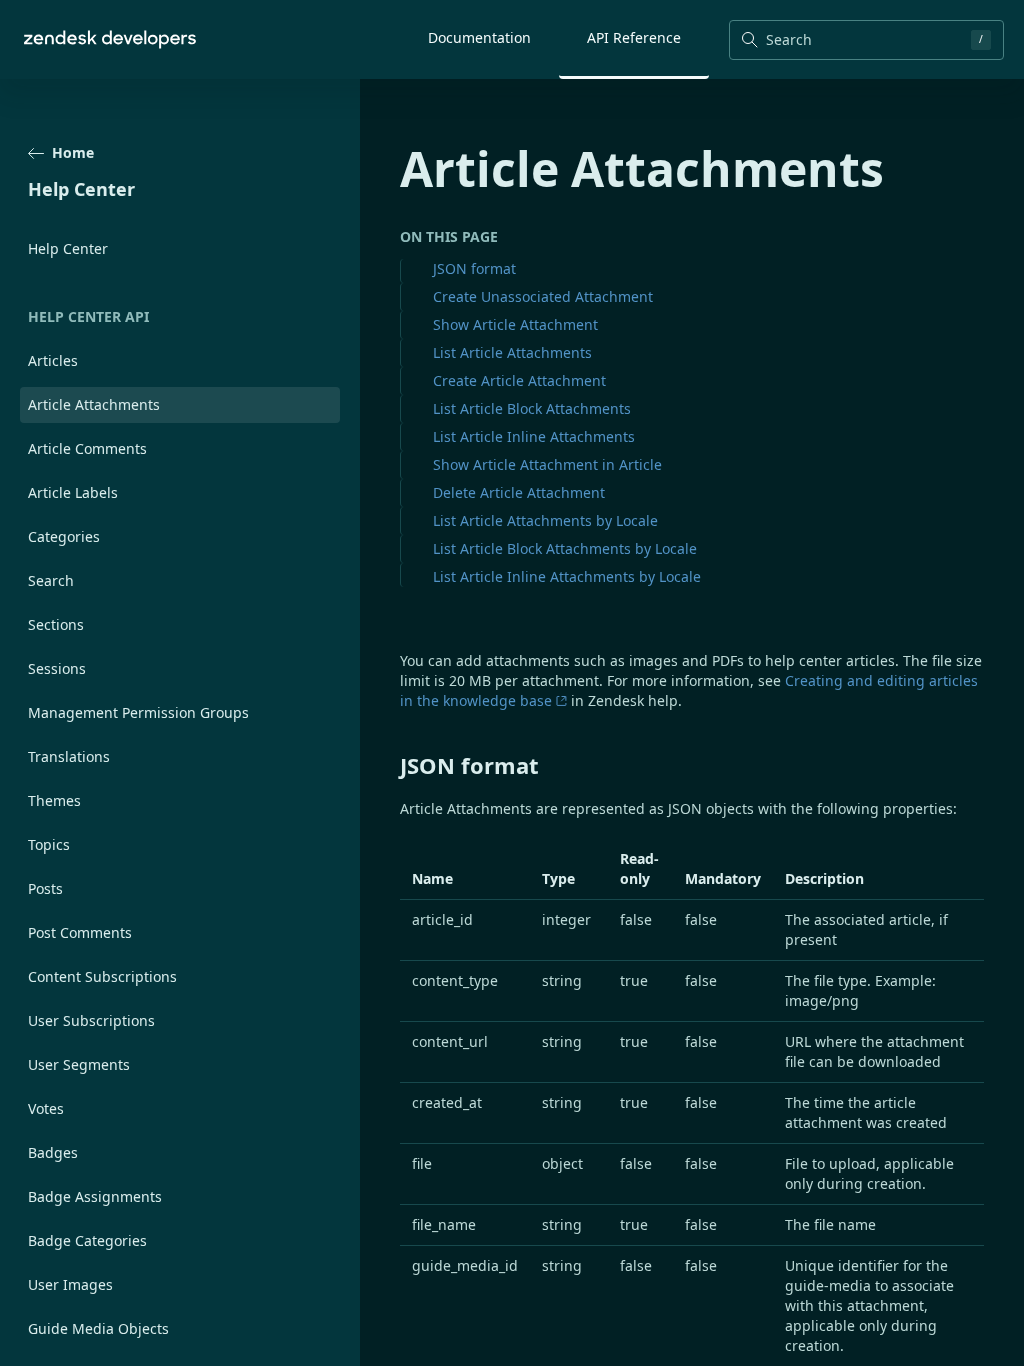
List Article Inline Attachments (534, 436)
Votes (46, 1108)
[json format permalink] (390, 765)
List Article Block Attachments (532, 408)
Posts (45, 888)
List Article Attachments (512, 352)
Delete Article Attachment (519, 492)
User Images (70, 1284)
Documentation (479, 37)
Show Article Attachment (515, 324)
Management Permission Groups (138, 712)
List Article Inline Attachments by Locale (567, 576)
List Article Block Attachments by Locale (565, 548)
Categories (64, 536)
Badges (53, 1152)
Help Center (68, 248)
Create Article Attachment (519, 380)
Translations (69, 756)
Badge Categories (87, 1240)
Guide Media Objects (98, 1328)
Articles (53, 360)
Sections (56, 624)
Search (51, 580)
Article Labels (73, 492)
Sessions (57, 668)
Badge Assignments (95, 1196)
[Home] (110, 39)
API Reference (634, 37)
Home (73, 152)
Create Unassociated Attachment (543, 296)
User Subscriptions (91, 1020)
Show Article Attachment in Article (547, 464)
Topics (49, 844)
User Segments (79, 1064)
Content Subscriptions (102, 976)
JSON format (474, 268)
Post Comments (80, 932)
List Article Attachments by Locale (545, 520)
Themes (54, 800)
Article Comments (87, 448)
